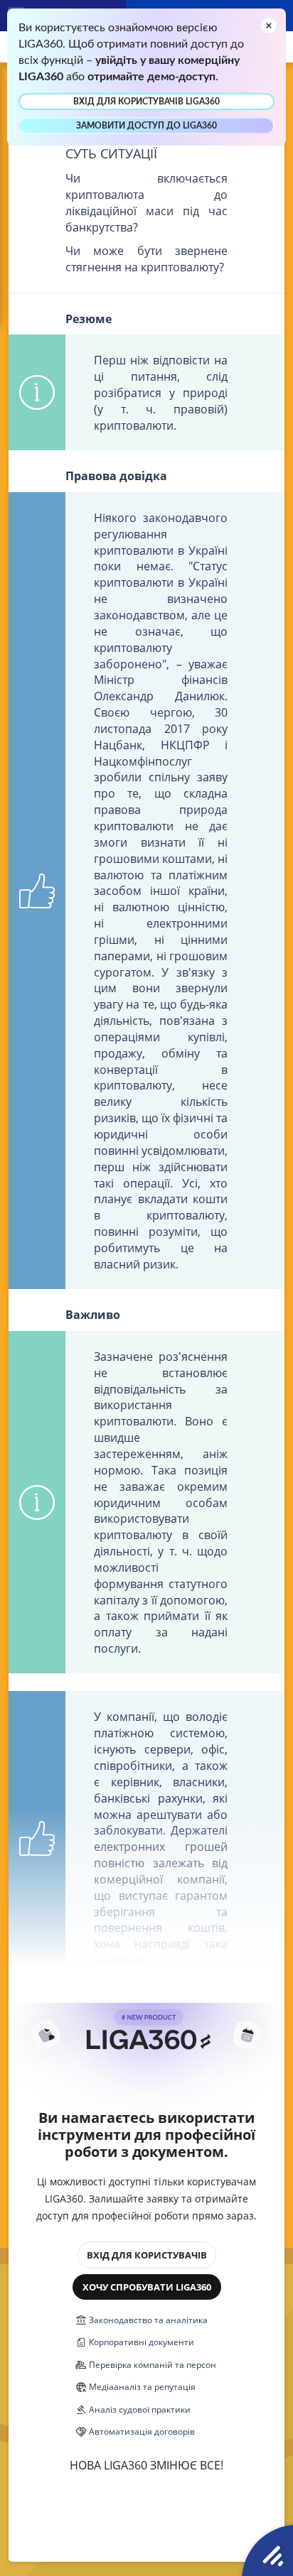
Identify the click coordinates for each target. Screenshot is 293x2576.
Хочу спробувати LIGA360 (147, 2287)
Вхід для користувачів (147, 2255)
